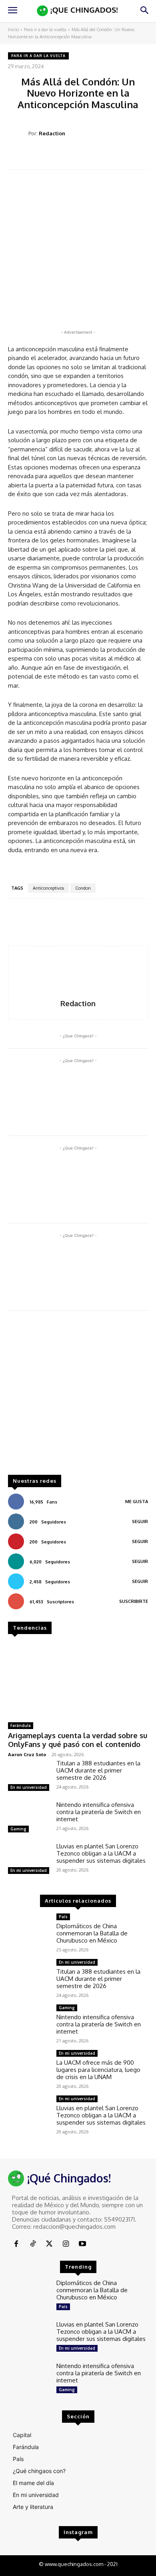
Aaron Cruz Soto (27, 1754)
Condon (83, 888)
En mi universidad (29, 1787)
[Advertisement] (78, 1397)
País (63, 1917)
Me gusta (137, 1502)
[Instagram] (66, 2244)
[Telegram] (118, 156)
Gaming (18, 1829)
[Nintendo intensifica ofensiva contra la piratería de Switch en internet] (29, 1818)
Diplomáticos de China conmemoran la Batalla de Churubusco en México (92, 1933)
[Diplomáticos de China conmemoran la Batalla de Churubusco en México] (29, 1930)
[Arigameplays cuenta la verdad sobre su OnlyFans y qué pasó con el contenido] (78, 1679)
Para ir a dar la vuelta (45, 30)
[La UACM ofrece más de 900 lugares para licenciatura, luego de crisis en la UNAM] (29, 2067)
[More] (137, 156)
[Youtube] (83, 2244)
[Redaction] (18, 134)
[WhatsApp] (100, 156)
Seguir (140, 1521)
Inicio (13, 30)
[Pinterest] (81, 156)
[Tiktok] (33, 2244)
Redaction (52, 133)
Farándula (21, 1725)
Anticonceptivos (48, 888)
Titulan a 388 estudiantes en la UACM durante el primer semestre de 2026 (98, 1770)
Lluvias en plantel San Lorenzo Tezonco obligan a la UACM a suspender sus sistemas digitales (101, 1853)
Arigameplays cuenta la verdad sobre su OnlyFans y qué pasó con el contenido (78, 1740)
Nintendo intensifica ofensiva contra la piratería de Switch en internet (99, 1812)
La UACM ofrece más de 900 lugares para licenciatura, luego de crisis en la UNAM (98, 2070)
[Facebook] (44, 156)
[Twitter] (63, 156)
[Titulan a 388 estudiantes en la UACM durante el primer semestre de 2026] (29, 1777)
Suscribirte (134, 1601)
